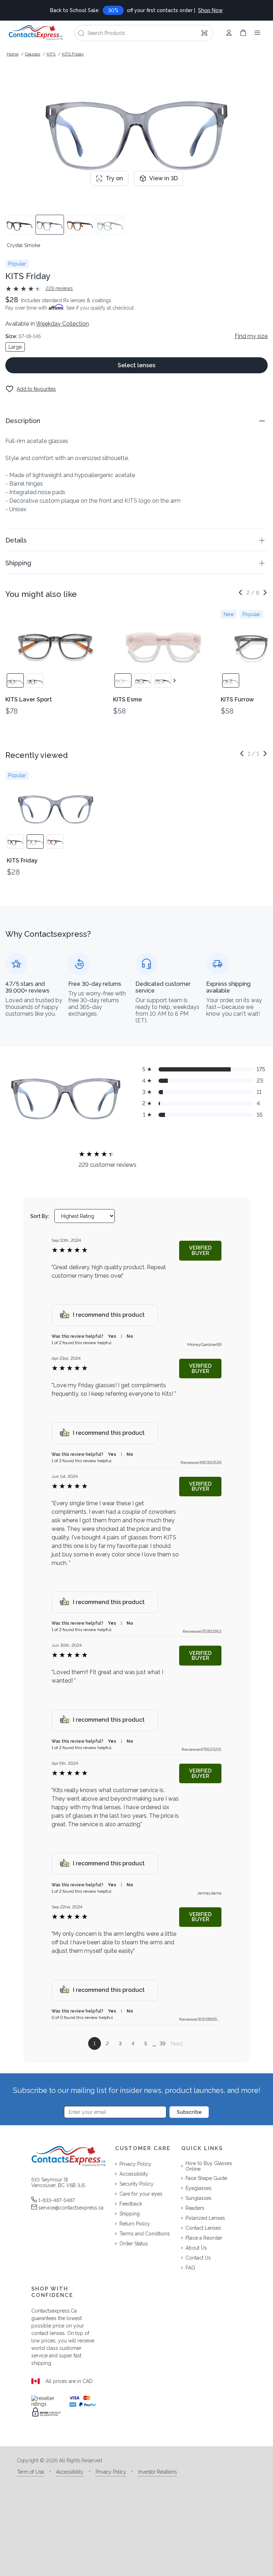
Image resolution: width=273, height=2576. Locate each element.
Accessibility (70, 2472)
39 (162, 2043)
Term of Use (31, 2472)
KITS (51, 54)
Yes (112, 1336)
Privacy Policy (111, 2472)
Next (177, 2044)
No (130, 1336)
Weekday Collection (62, 324)
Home (13, 54)
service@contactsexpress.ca (71, 2208)
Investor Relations (157, 2472)
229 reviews (59, 288)
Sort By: (40, 1216)
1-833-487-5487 (57, 2200)
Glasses (33, 54)
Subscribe (189, 2112)
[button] (136, 421)
